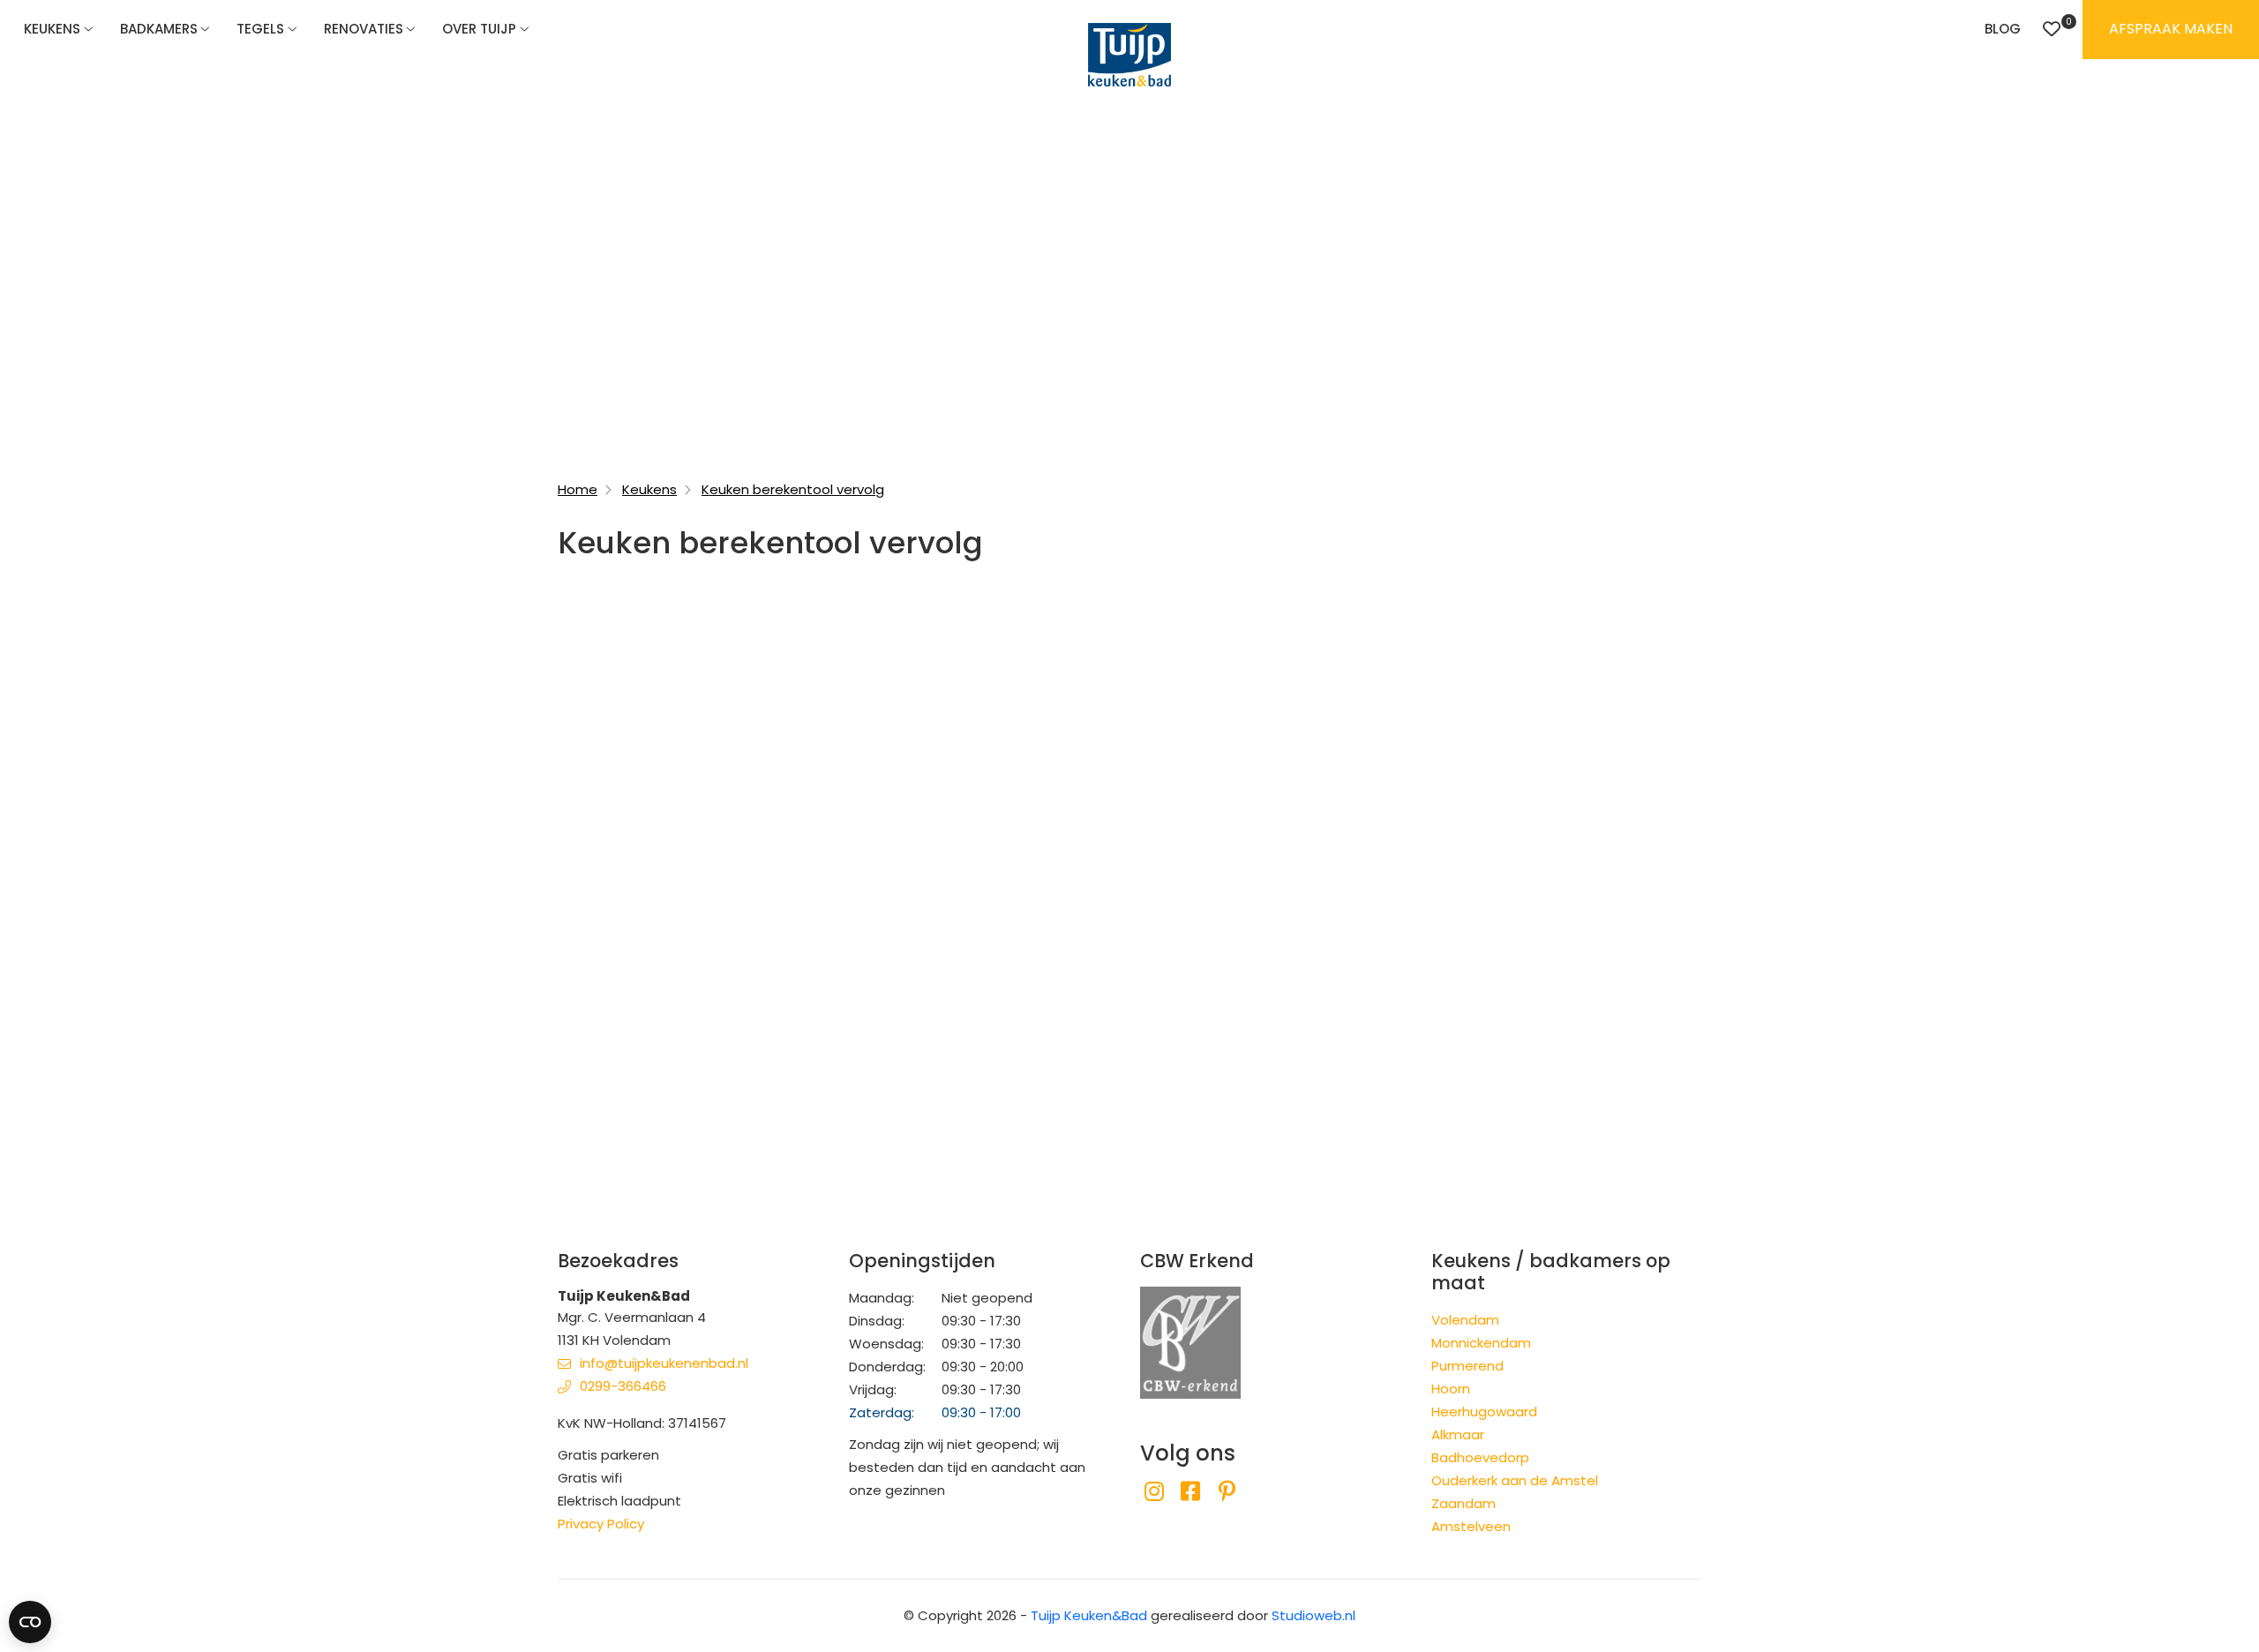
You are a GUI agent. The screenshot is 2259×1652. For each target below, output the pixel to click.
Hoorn (1451, 1389)
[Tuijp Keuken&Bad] (1129, 55)
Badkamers (159, 29)
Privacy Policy (601, 1524)
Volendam (1465, 1320)
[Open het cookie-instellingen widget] (30, 1622)
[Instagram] (1154, 1492)
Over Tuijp (479, 29)
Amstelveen (1471, 1526)
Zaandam (1463, 1503)
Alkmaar (1458, 1434)
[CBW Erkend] (1190, 1341)
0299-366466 (623, 1386)
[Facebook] (1190, 1492)
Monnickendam (1481, 1343)
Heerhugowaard (1484, 1412)
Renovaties (364, 29)
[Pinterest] (1227, 1492)
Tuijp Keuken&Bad (1089, 1615)
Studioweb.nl (1313, 1615)
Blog (2003, 29)
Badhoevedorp (1480, 1457)
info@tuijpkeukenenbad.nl (664, 1363)
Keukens (52, 29)
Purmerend (1467, 1366)
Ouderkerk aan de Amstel (1515, 1480)
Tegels (260, 29)
